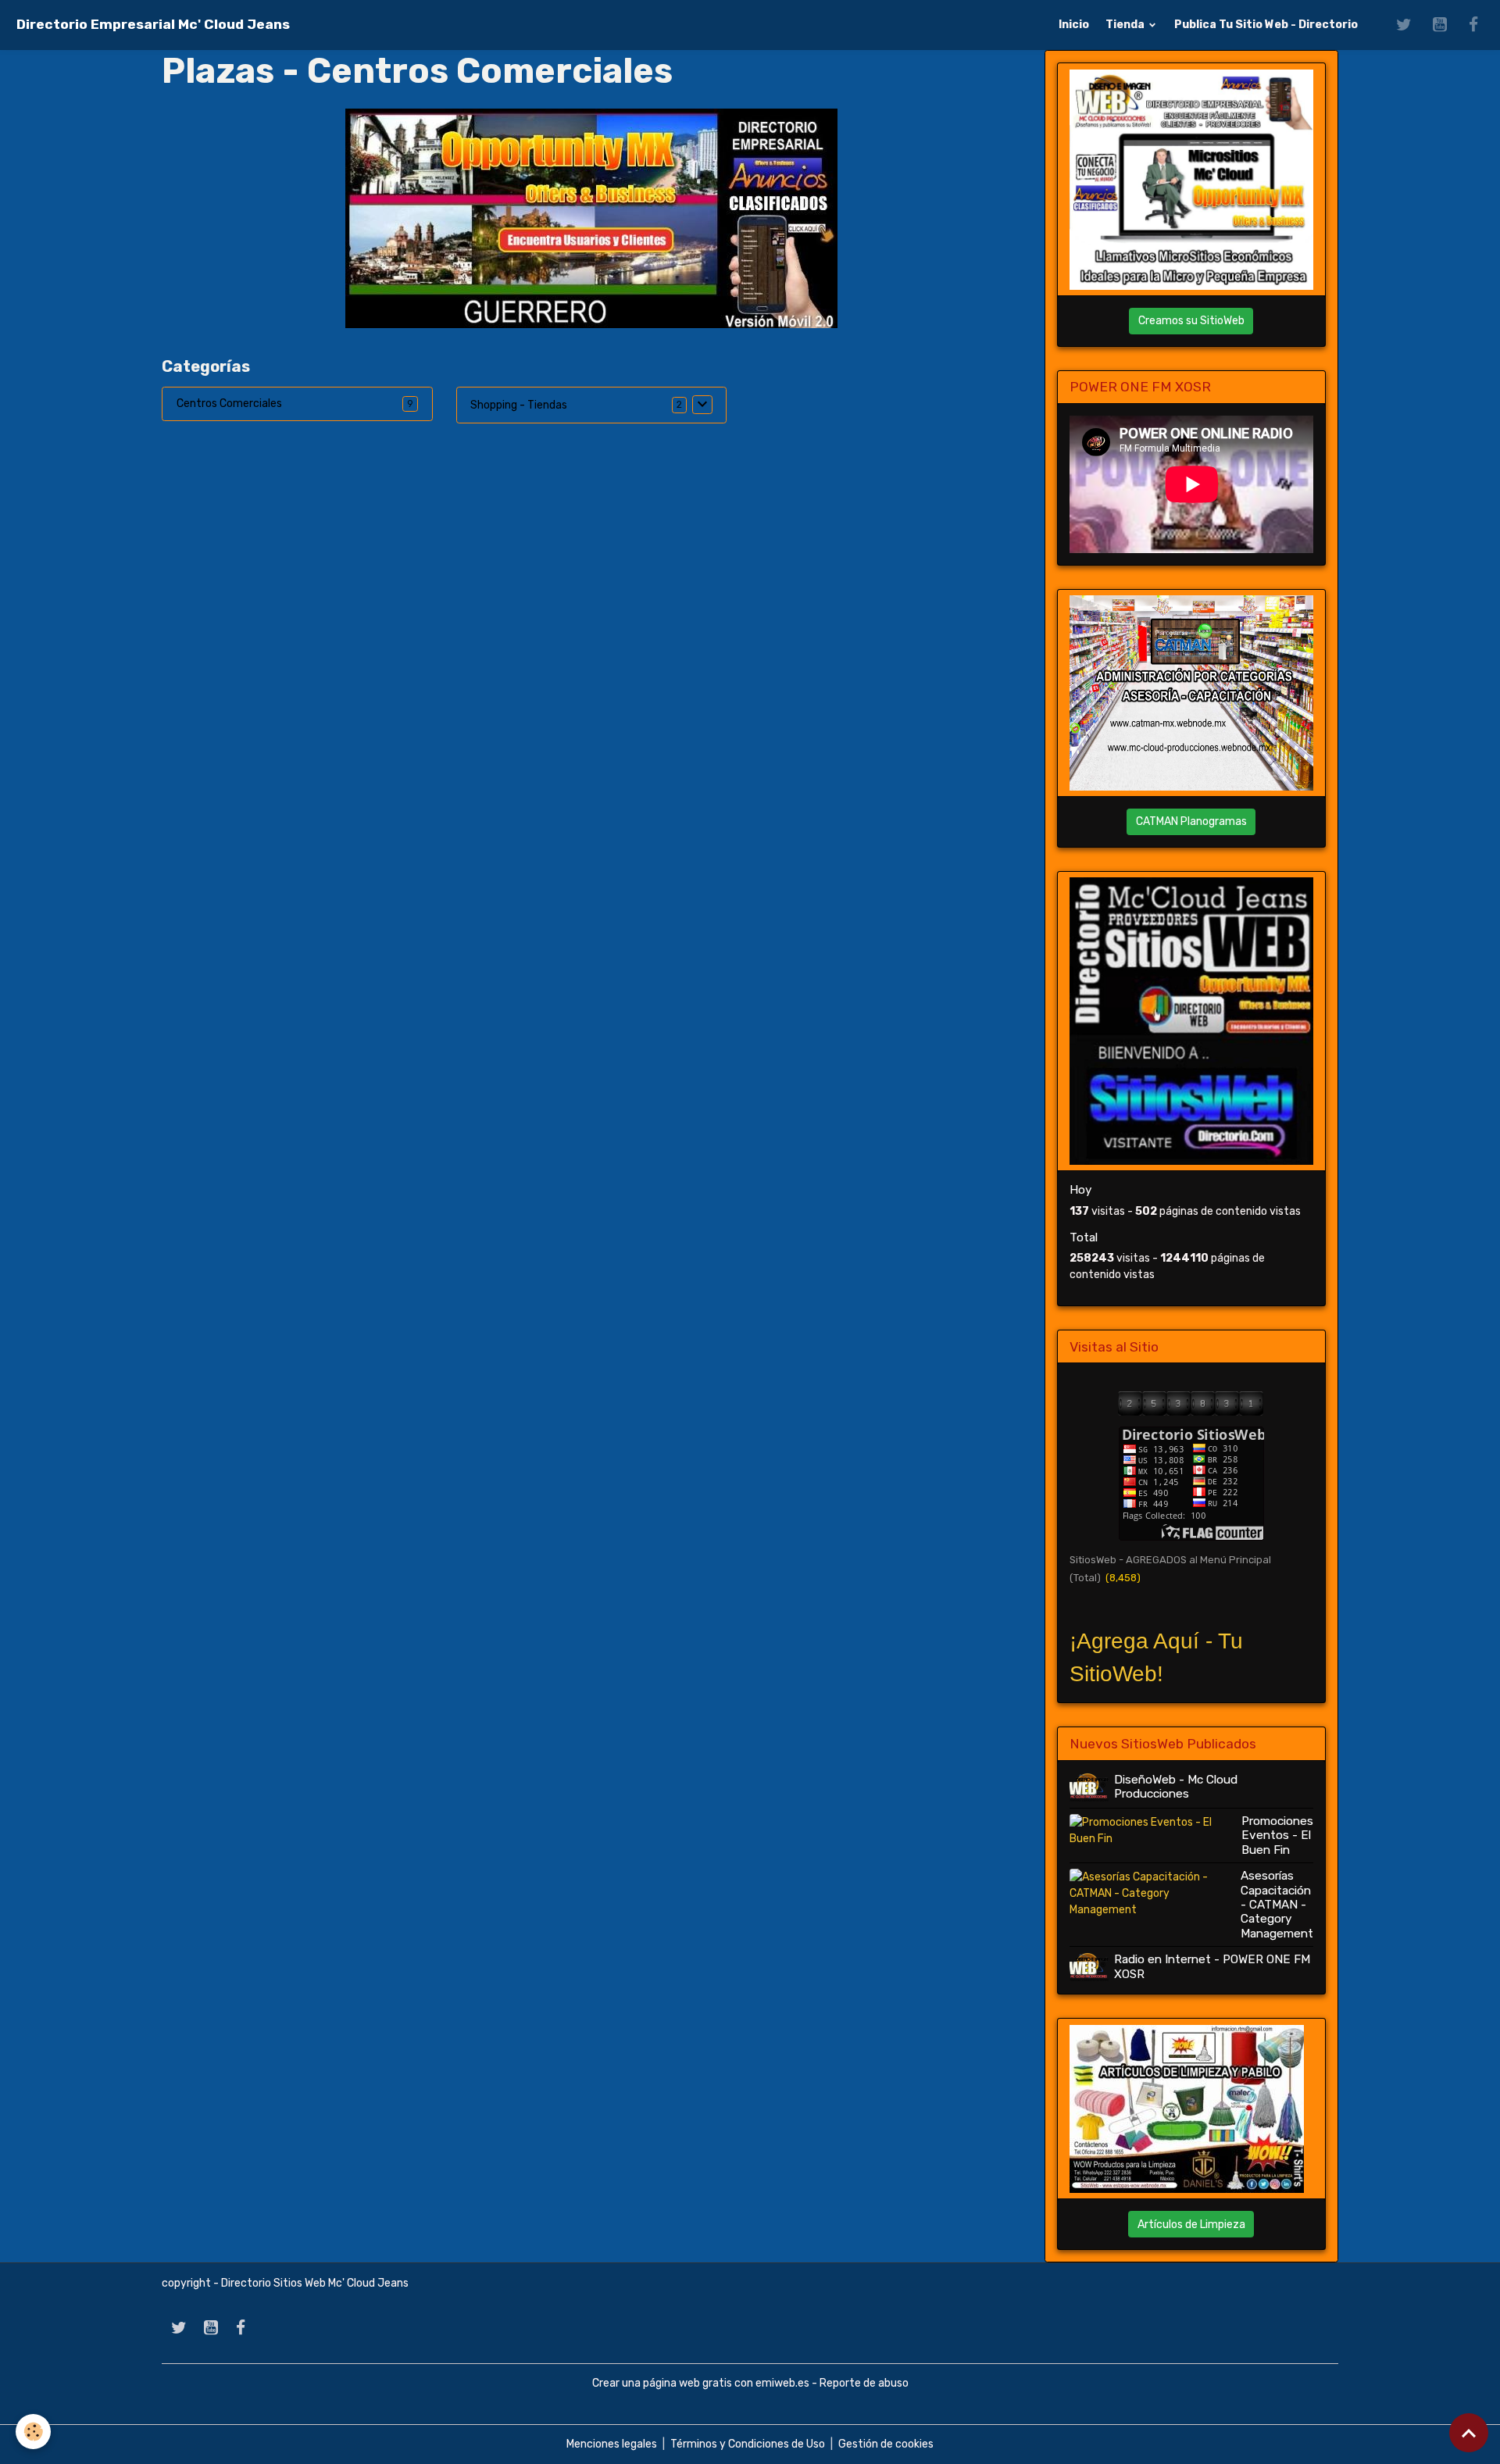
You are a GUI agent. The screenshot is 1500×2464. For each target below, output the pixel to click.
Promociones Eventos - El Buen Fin (1277, 1836)
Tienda (1126, 25)
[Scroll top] (1469, 2433)
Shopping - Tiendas (519, 405)
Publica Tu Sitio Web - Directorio (1266, 25)
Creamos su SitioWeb (1191, 321)
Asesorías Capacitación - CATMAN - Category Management (1277, 1905)
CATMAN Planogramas (1191, 821)
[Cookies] (33, 2432)
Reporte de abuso (864, 2383)
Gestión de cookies (886, 2444)
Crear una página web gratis (662, 2383)
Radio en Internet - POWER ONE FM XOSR (1212, 1966)
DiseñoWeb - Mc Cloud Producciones (1176, 1787)
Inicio (1074, 25)
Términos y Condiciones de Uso (748, 2444)
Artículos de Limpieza (1191, 2225)
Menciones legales (612, 2444)
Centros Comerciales (229, 404)
